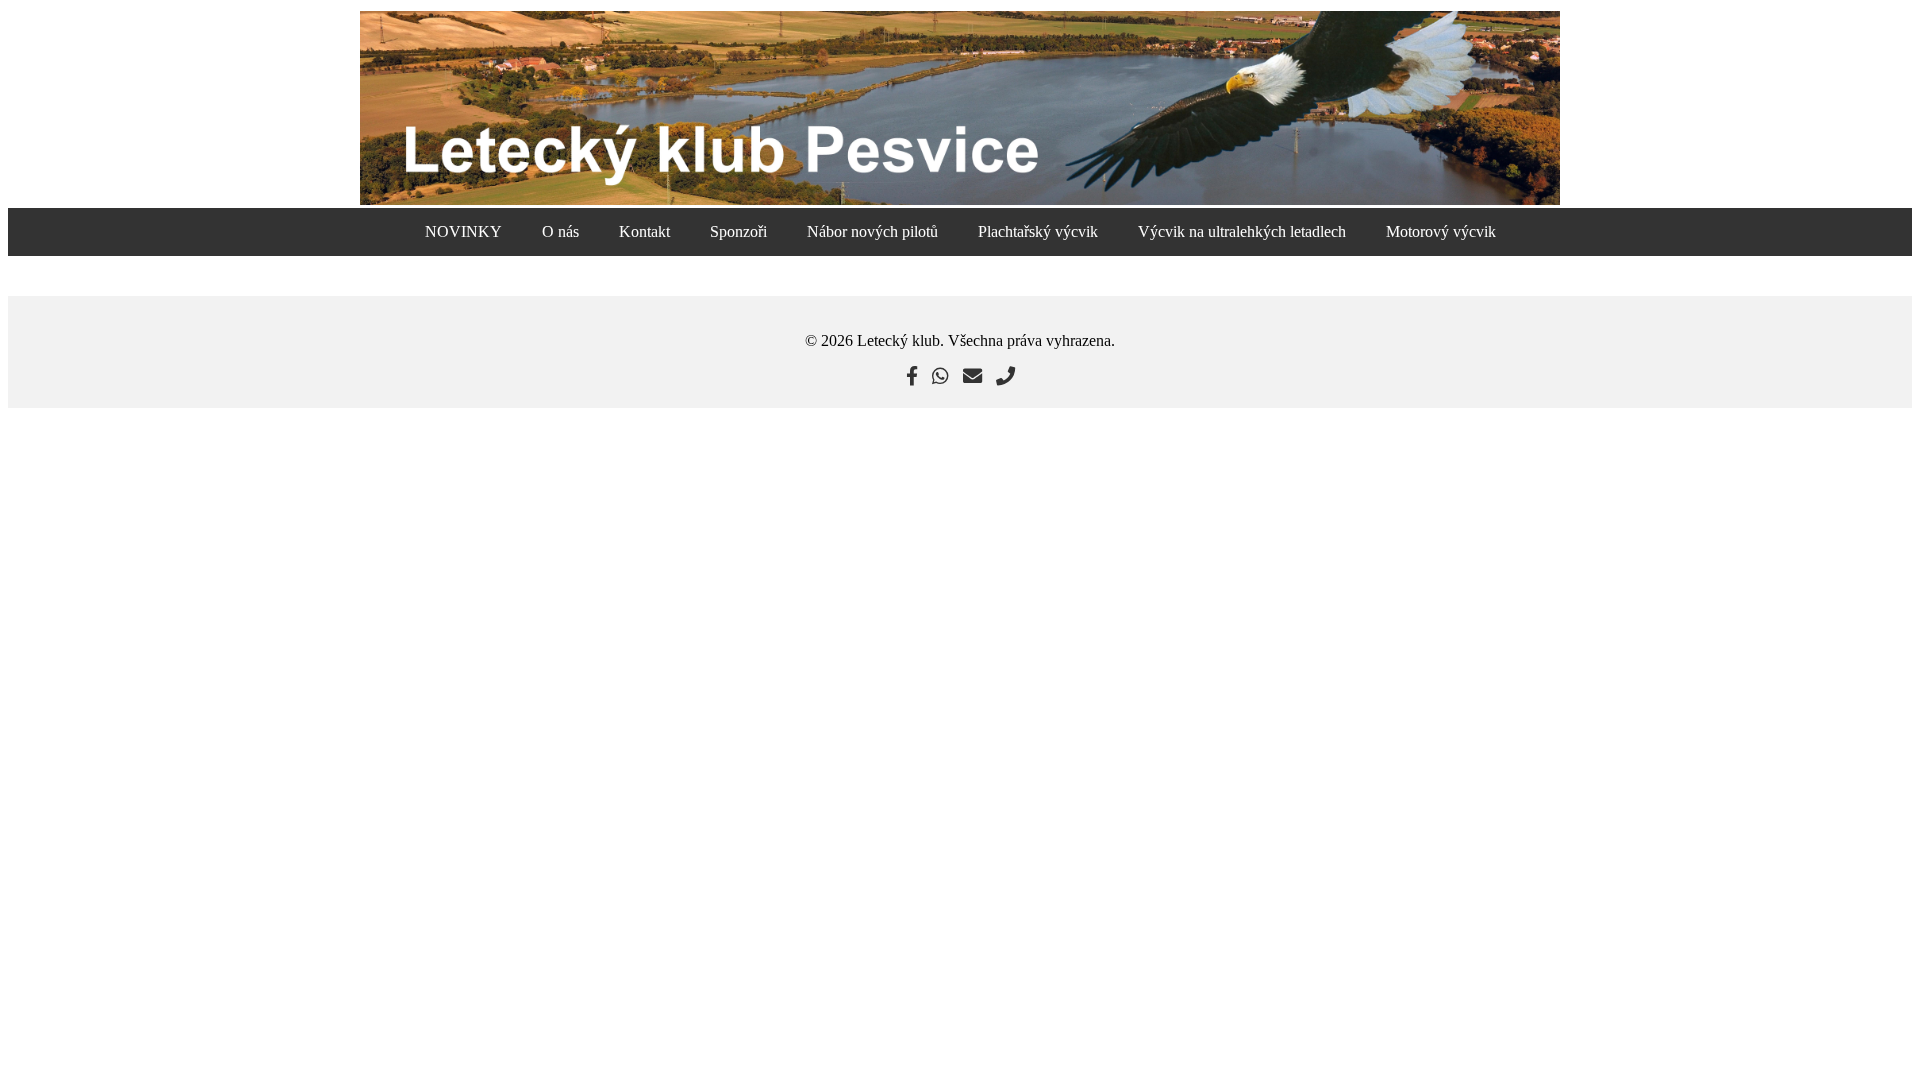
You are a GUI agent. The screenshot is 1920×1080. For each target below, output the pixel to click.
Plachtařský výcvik (1038, 231)
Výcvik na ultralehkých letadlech (1242, 231)
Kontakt (644, 231)
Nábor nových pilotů (872, 231)
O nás (560, 231)
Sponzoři (738, 231)
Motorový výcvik (1441, 231)
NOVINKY (463, 231)
